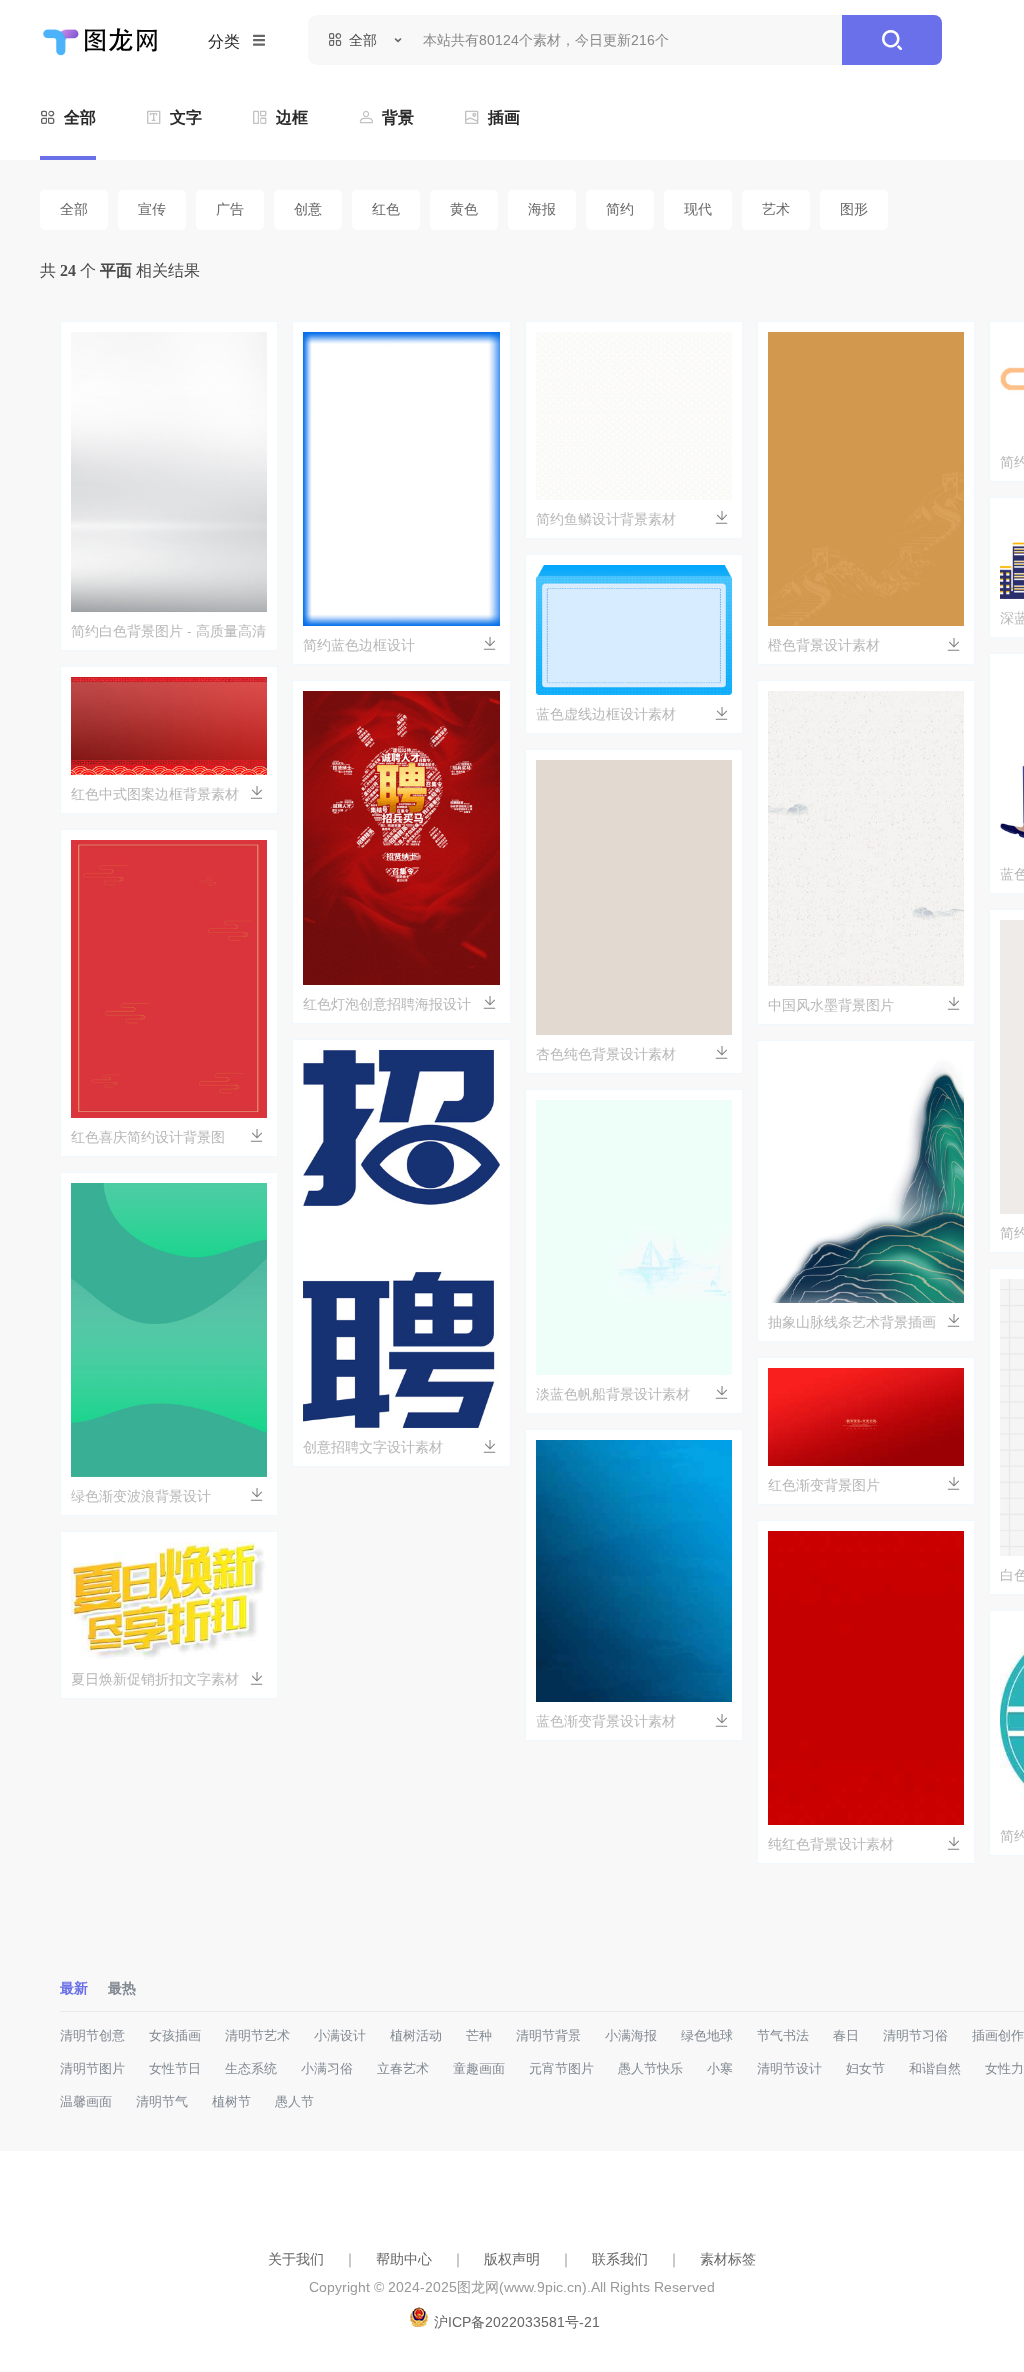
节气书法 (783, 2035)
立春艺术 (403, 2068)
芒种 (479, 2035)
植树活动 (416, 2035)
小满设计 (340, 2035)
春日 (846, 2035)
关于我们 (296, 2259)
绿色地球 (707, 2035)
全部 (74, 209)
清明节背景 (548, 2035)
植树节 (231, 2101)
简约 (620, 209)
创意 (308, 209)
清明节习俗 (915, 2035)
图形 (854, 209)
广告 (230, 209)
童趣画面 (479, 2068)
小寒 (720, 2068)
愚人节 (294, 2101)
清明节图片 (92, 2068)
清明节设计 (789, 2068)
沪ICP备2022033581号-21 (517, 2322)
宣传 (152, 209)
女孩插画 (175, 2035)
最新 (74, 1988)
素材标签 (728, 2259)
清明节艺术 (257, 2035)
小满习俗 (327, 2068)
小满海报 (631, 2035)
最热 (122, 1988)
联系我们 (620, 2259)
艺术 (776, 209)
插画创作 (998, 2035)
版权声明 (512, 2259)
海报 (542, 209)
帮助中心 (404, 2259)
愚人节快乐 (650, 2068)
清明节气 (162, 2101)
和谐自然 (935, 2068)
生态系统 (251, 2068)
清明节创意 (92, 2035)
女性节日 (175, 2068)
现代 (698, 209)
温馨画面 (86, 2101)
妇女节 (865, 2068)
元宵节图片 (561, 2068)
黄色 (464, 209)
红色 (386, 209)
